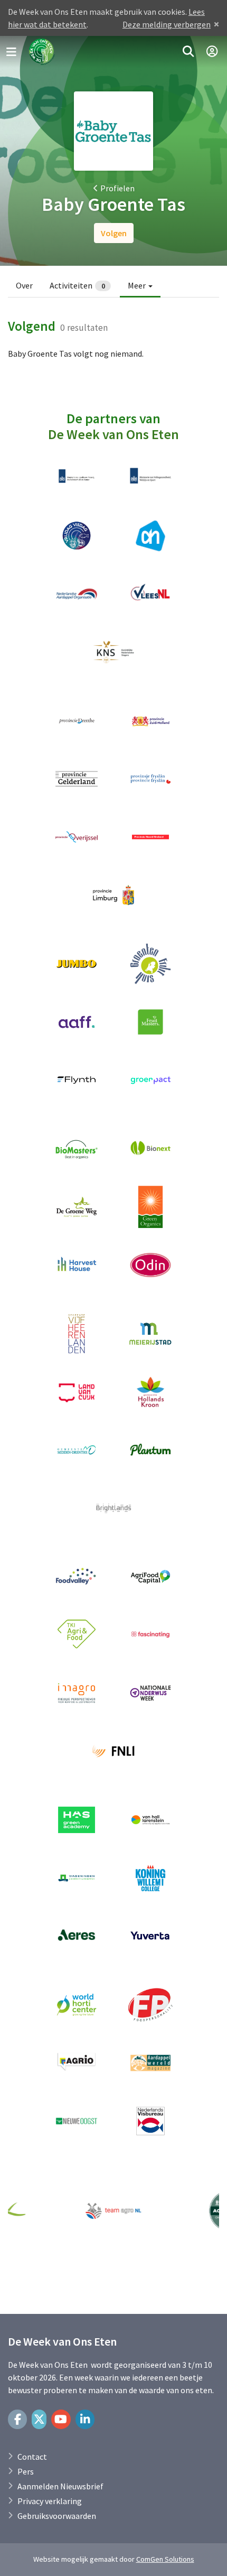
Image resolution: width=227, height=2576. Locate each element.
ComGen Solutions (165, 2559)
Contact (32, 2457)
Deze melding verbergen (167, 24)
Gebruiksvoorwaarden (57, 2516)
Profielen (117, 188)
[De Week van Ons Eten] (42, 52)
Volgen (114, 233)
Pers (26, 2471)
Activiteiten (77, 285)
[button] (188, 52)
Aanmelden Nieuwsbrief (60, 2486)
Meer (138, 285)
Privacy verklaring (50, 2501)
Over (24, 285)
